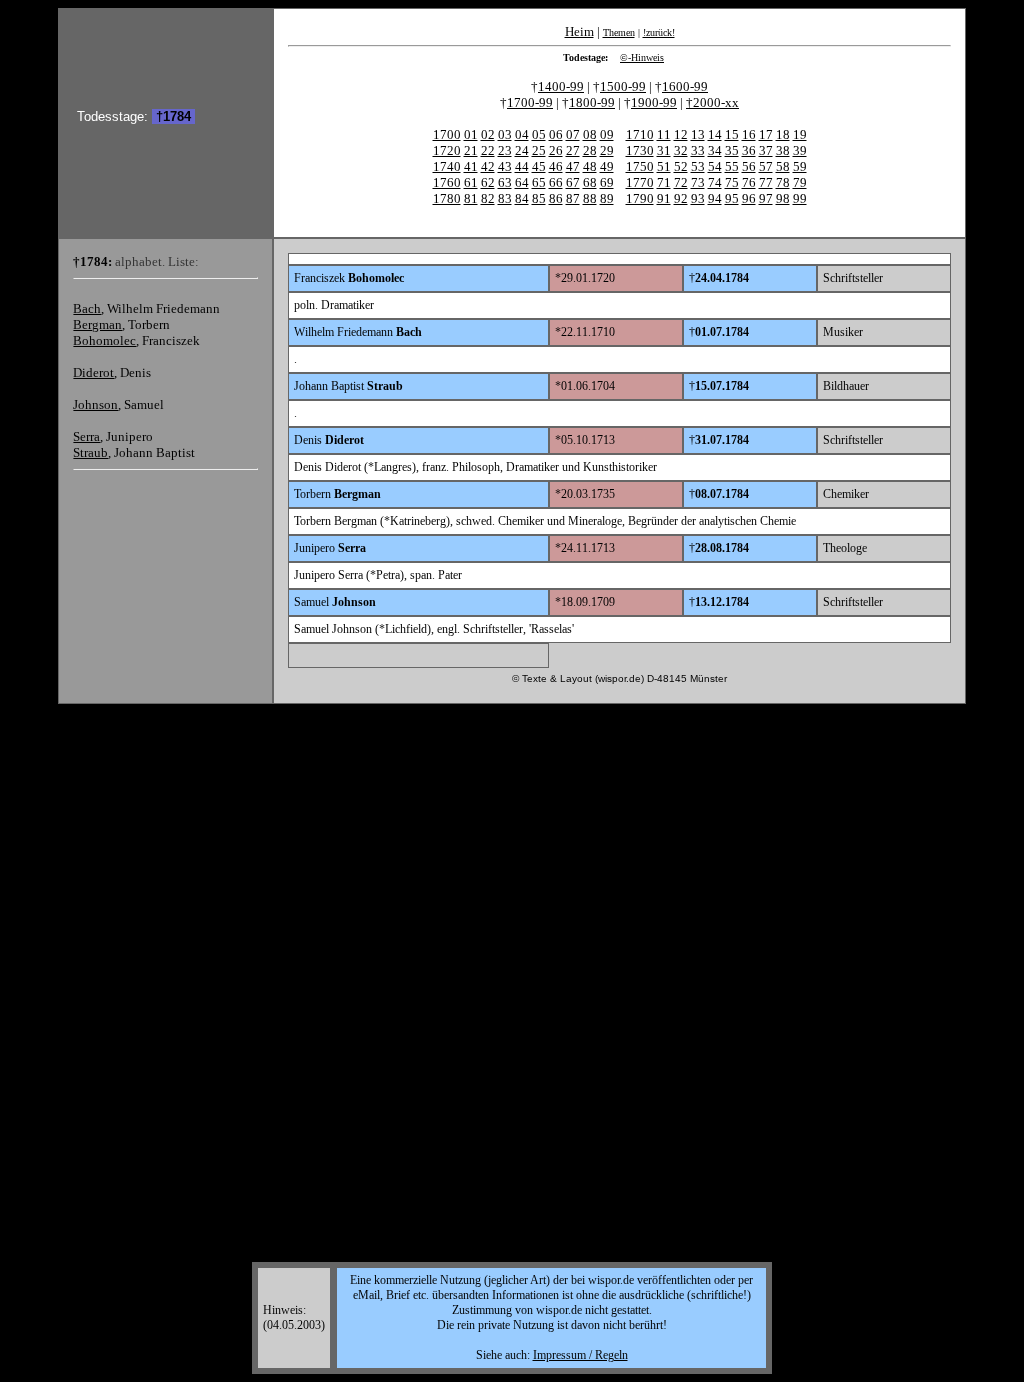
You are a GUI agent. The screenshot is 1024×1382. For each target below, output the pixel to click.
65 (539, 182)
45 (539, 166)
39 (800, 150)
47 (573, 166)
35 (732, 150)
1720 (447, 150)
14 (715, 134)
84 (522, 198)
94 (715, 198)
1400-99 (561, 86)
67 (573, 182)
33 (698, 150)
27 (573, 150)
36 (749, 150)
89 (607, 198)
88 (590, 198)
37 (766, 150)
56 (749, 166)
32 (681, 150)
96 (749, 198)
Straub (90, 452)
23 (505, 150)
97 (766, 198)
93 (698, 198)
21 (471, 150)
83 (505, 198)
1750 (640, 166)
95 (732, 198)
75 (732, 182)
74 (715, 182)
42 (488, 166)
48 (590, 166)
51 (664, 166)
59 (800, 166)
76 (749, 182)
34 (715, 150)
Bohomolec (104, 340)
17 (766, 134)
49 (607, 166)
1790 (640, 198)
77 (766, 182)
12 (681, 134)
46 (556, 166)
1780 (447, 198)
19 (800, 134)
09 (607, 134)
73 (698, 182)
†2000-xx (712, 102)
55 (732, 166)
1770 (640, 182)
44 (522, 166)
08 (590, 134)
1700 (447, 134)
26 (556, 150)
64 (522, 182)
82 (488, 198)
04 (522, 134)
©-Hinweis (642, 57)
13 (698, 134)
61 (471, 182)
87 (573, 198)
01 (471, 134)
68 (590, 182)
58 (783, 166)
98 (783, 198)
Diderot (93, 372)
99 (800, 198)
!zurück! (659, 32)
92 (681, 198)
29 (607, 150)
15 (732, 134)
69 (607, 182)
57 (766, 166)
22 (488, 150)
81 (471, 198)
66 (556, 182)
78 (783, 182)
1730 (640, 150)
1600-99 (685, 86)
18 (783, 134)
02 (488, 134)
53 (698, 166)
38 (783, 150)
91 (664, 198)
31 (664, 150)
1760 (447, 182)
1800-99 (592, 102)
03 (505, 134)
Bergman (97, 324)
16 (749, 134)
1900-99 (654, 102)
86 (556, 198)
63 (505, 182)
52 (681, 166)
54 (715, 166)
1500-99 (623, 86)
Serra (86, 436)
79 (800, 182)
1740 (447, 166)
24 (522, 150)
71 (664, 182)
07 (573, 134)
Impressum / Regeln (580, 1355)
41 (471, 166)
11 (664, 134)
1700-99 (530, 102)
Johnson (95, 404)
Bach (87, 308)
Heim (579, 31)
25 (539, 150)
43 (505, 166)
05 (539, 134)
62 (488, 182)
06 (556, 134)
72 (681, 182)
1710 (640, 134)
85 (539, 198)
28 (590, 150)
